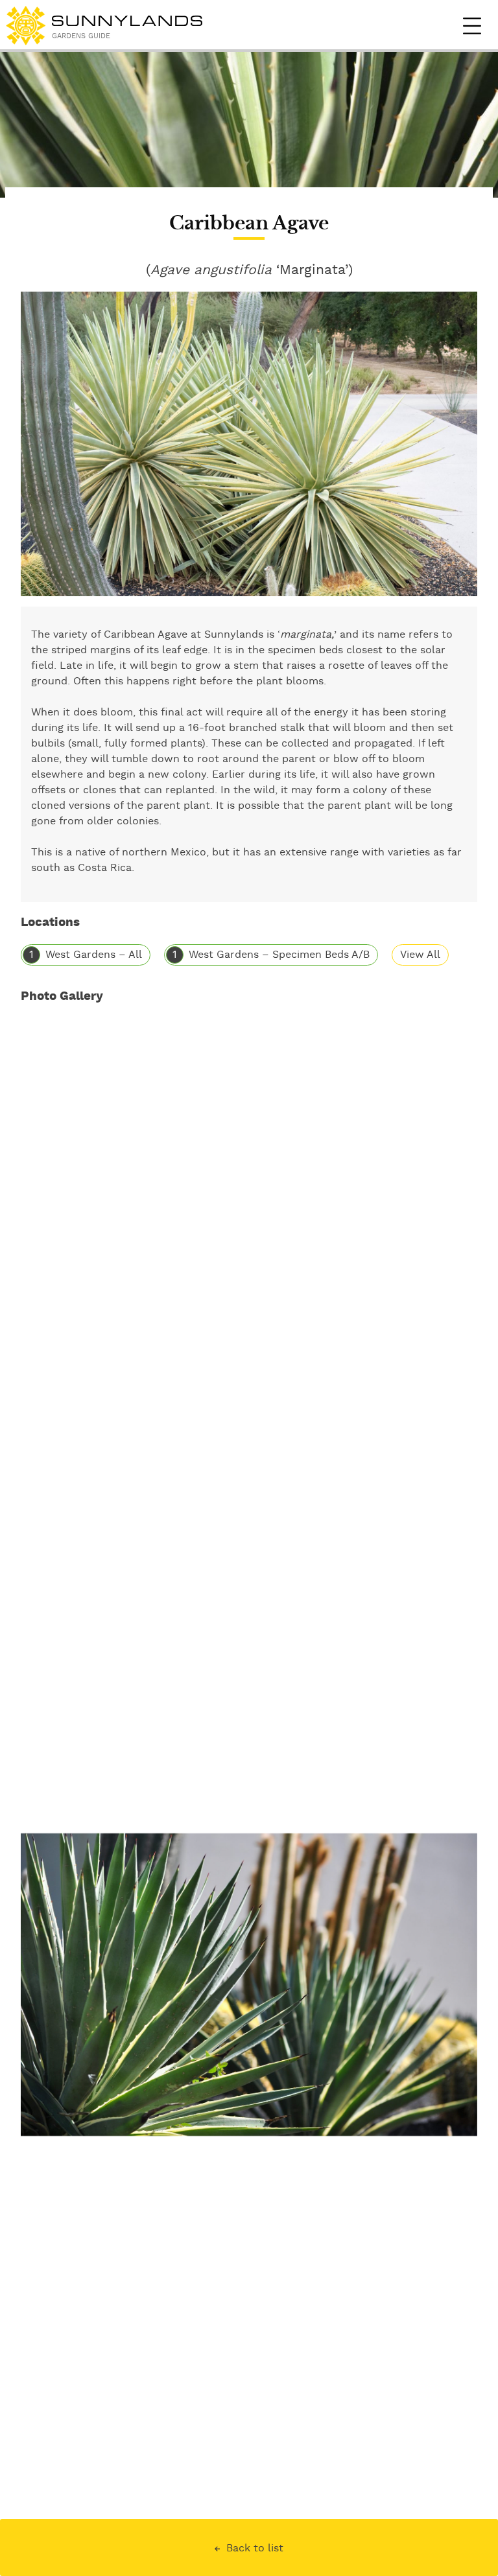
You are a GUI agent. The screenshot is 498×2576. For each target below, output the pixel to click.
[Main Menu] (472, 26)
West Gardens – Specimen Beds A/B (279, 955)
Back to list (255, 2548)
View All (420, 955)
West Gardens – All (94, 955)
